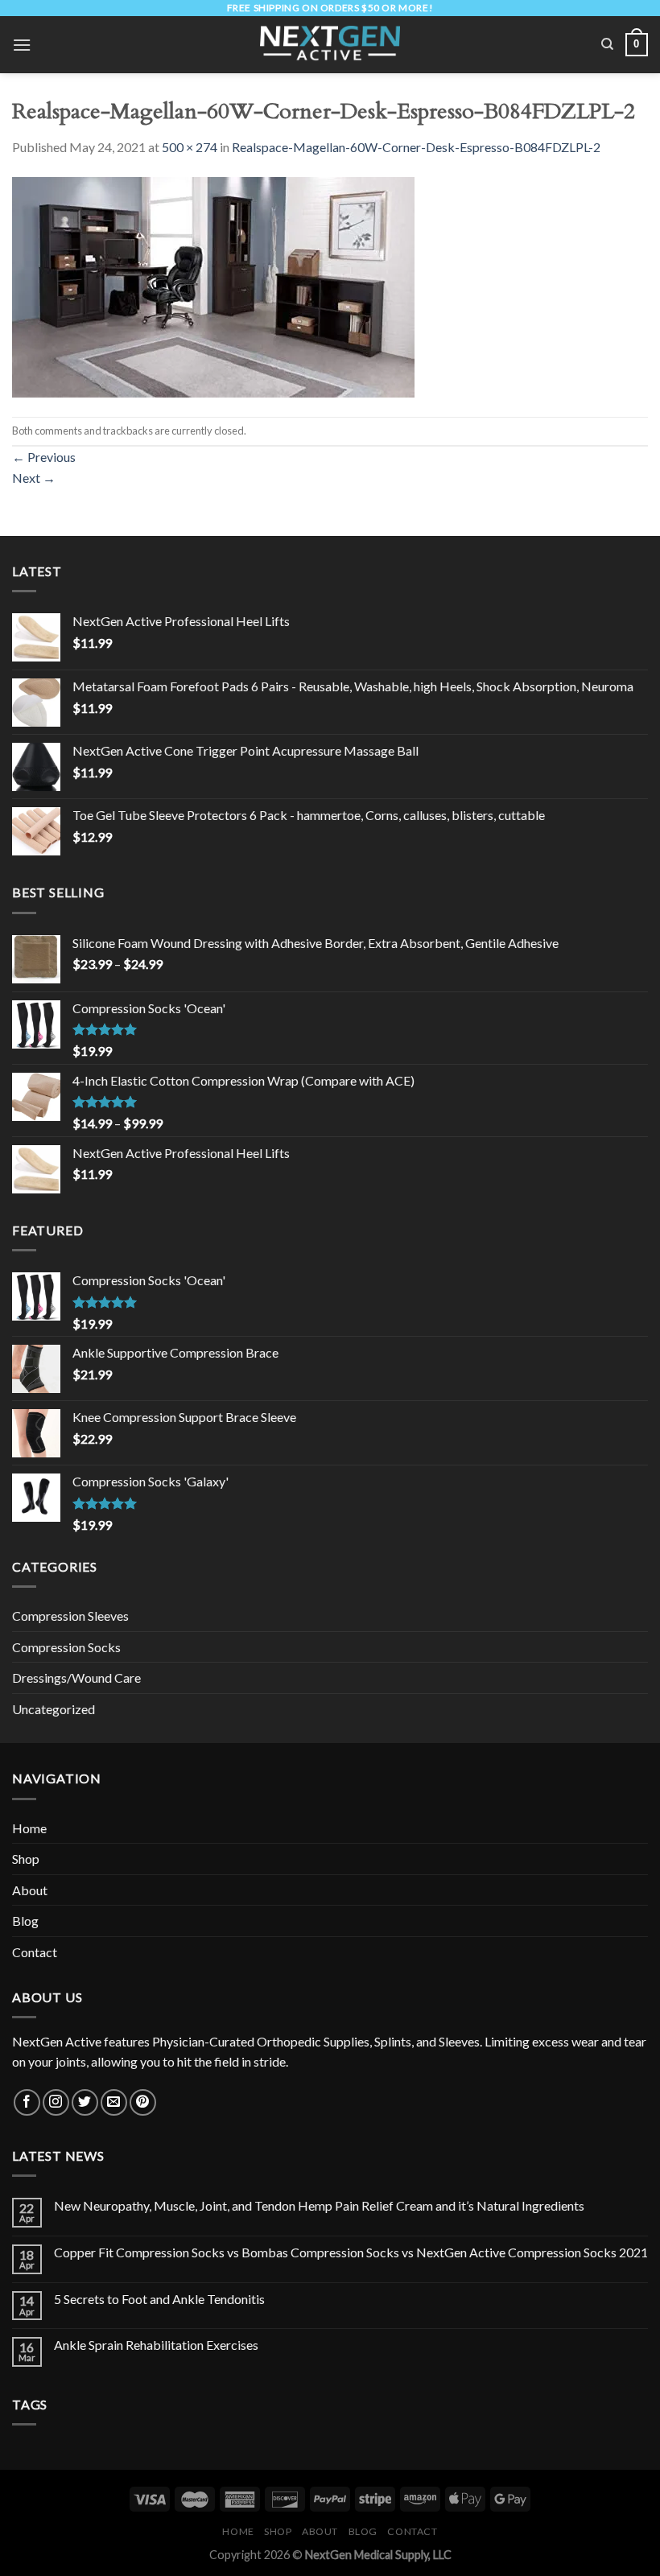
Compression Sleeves (70, 1616)
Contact (35, 1952)
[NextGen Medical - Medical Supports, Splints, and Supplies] (330, 45)
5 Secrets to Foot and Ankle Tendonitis (159, 2299)
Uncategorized (54, 1709)
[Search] (607, 44)
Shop (26, 1859)
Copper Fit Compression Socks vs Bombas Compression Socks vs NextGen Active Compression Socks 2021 (351, 2252)
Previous (44, 457)
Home (29, 1828)
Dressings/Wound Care (76, 1677)
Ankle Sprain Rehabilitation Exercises (156, 2345)
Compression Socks (66, 1647)
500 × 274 (190, 147)
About (30, 1890)
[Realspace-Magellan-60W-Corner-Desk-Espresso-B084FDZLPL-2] (213, 285)
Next (34, 478)
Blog (25, 1921)
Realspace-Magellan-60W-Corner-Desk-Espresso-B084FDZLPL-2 (416, 147)
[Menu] (22, 45)
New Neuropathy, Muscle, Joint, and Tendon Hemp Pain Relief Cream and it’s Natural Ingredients (319, 2205)
